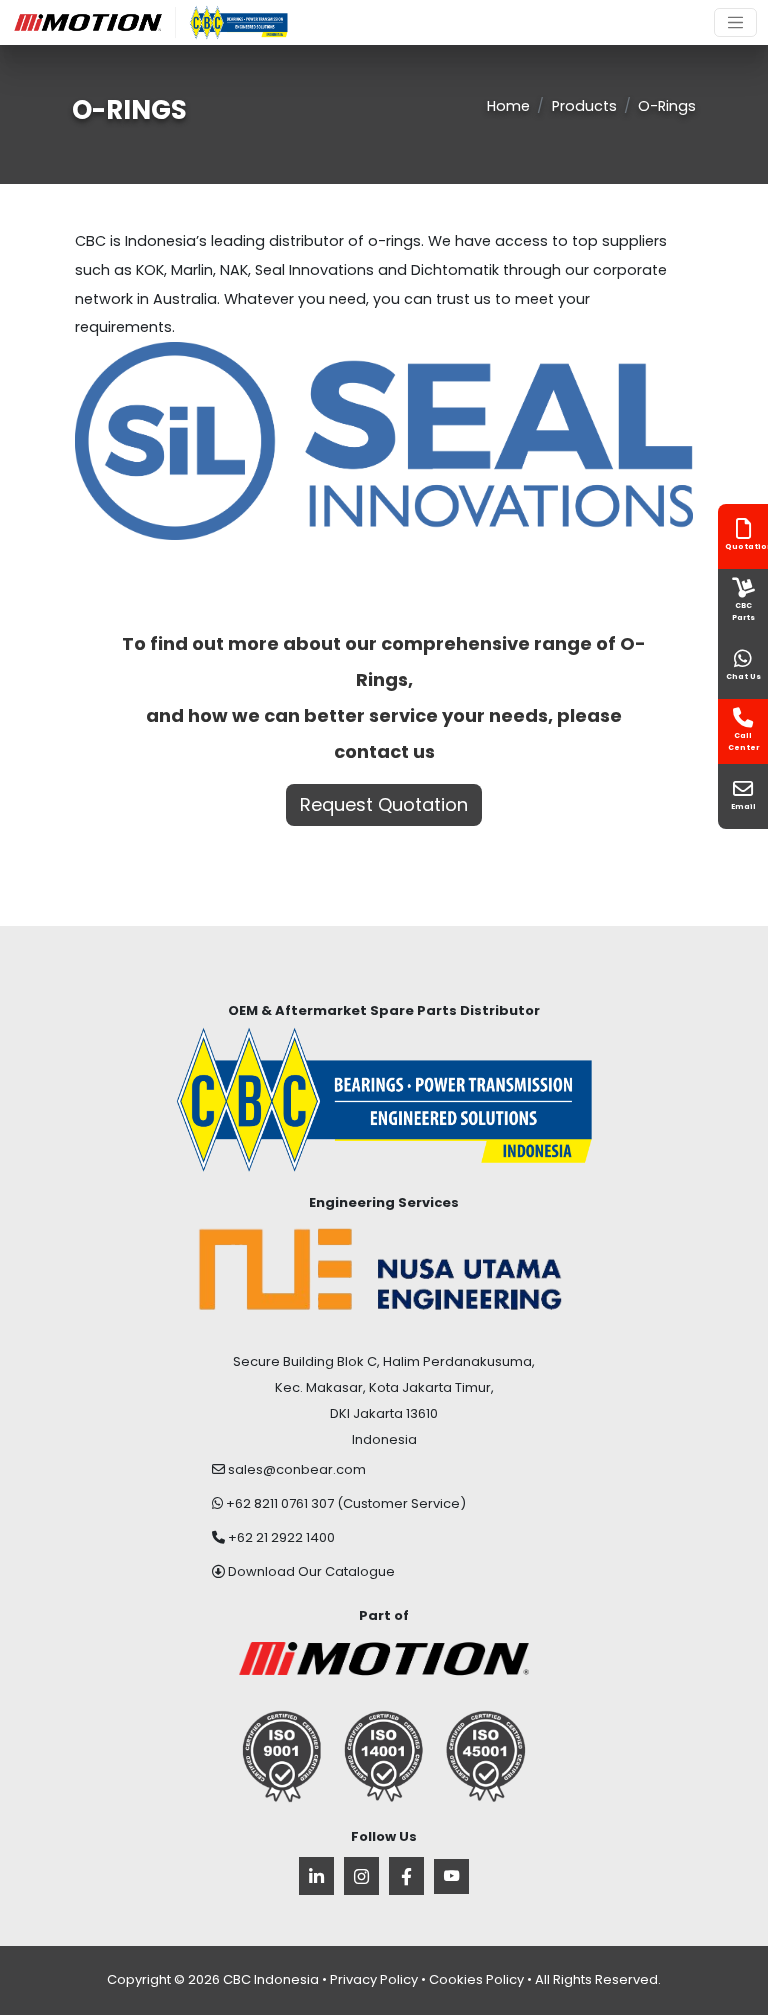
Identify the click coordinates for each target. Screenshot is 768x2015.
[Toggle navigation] (735, 22)
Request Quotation (384, 804)
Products (584, 106)
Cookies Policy (476, 1979)
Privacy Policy (374, 1979)
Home (508, 106)
